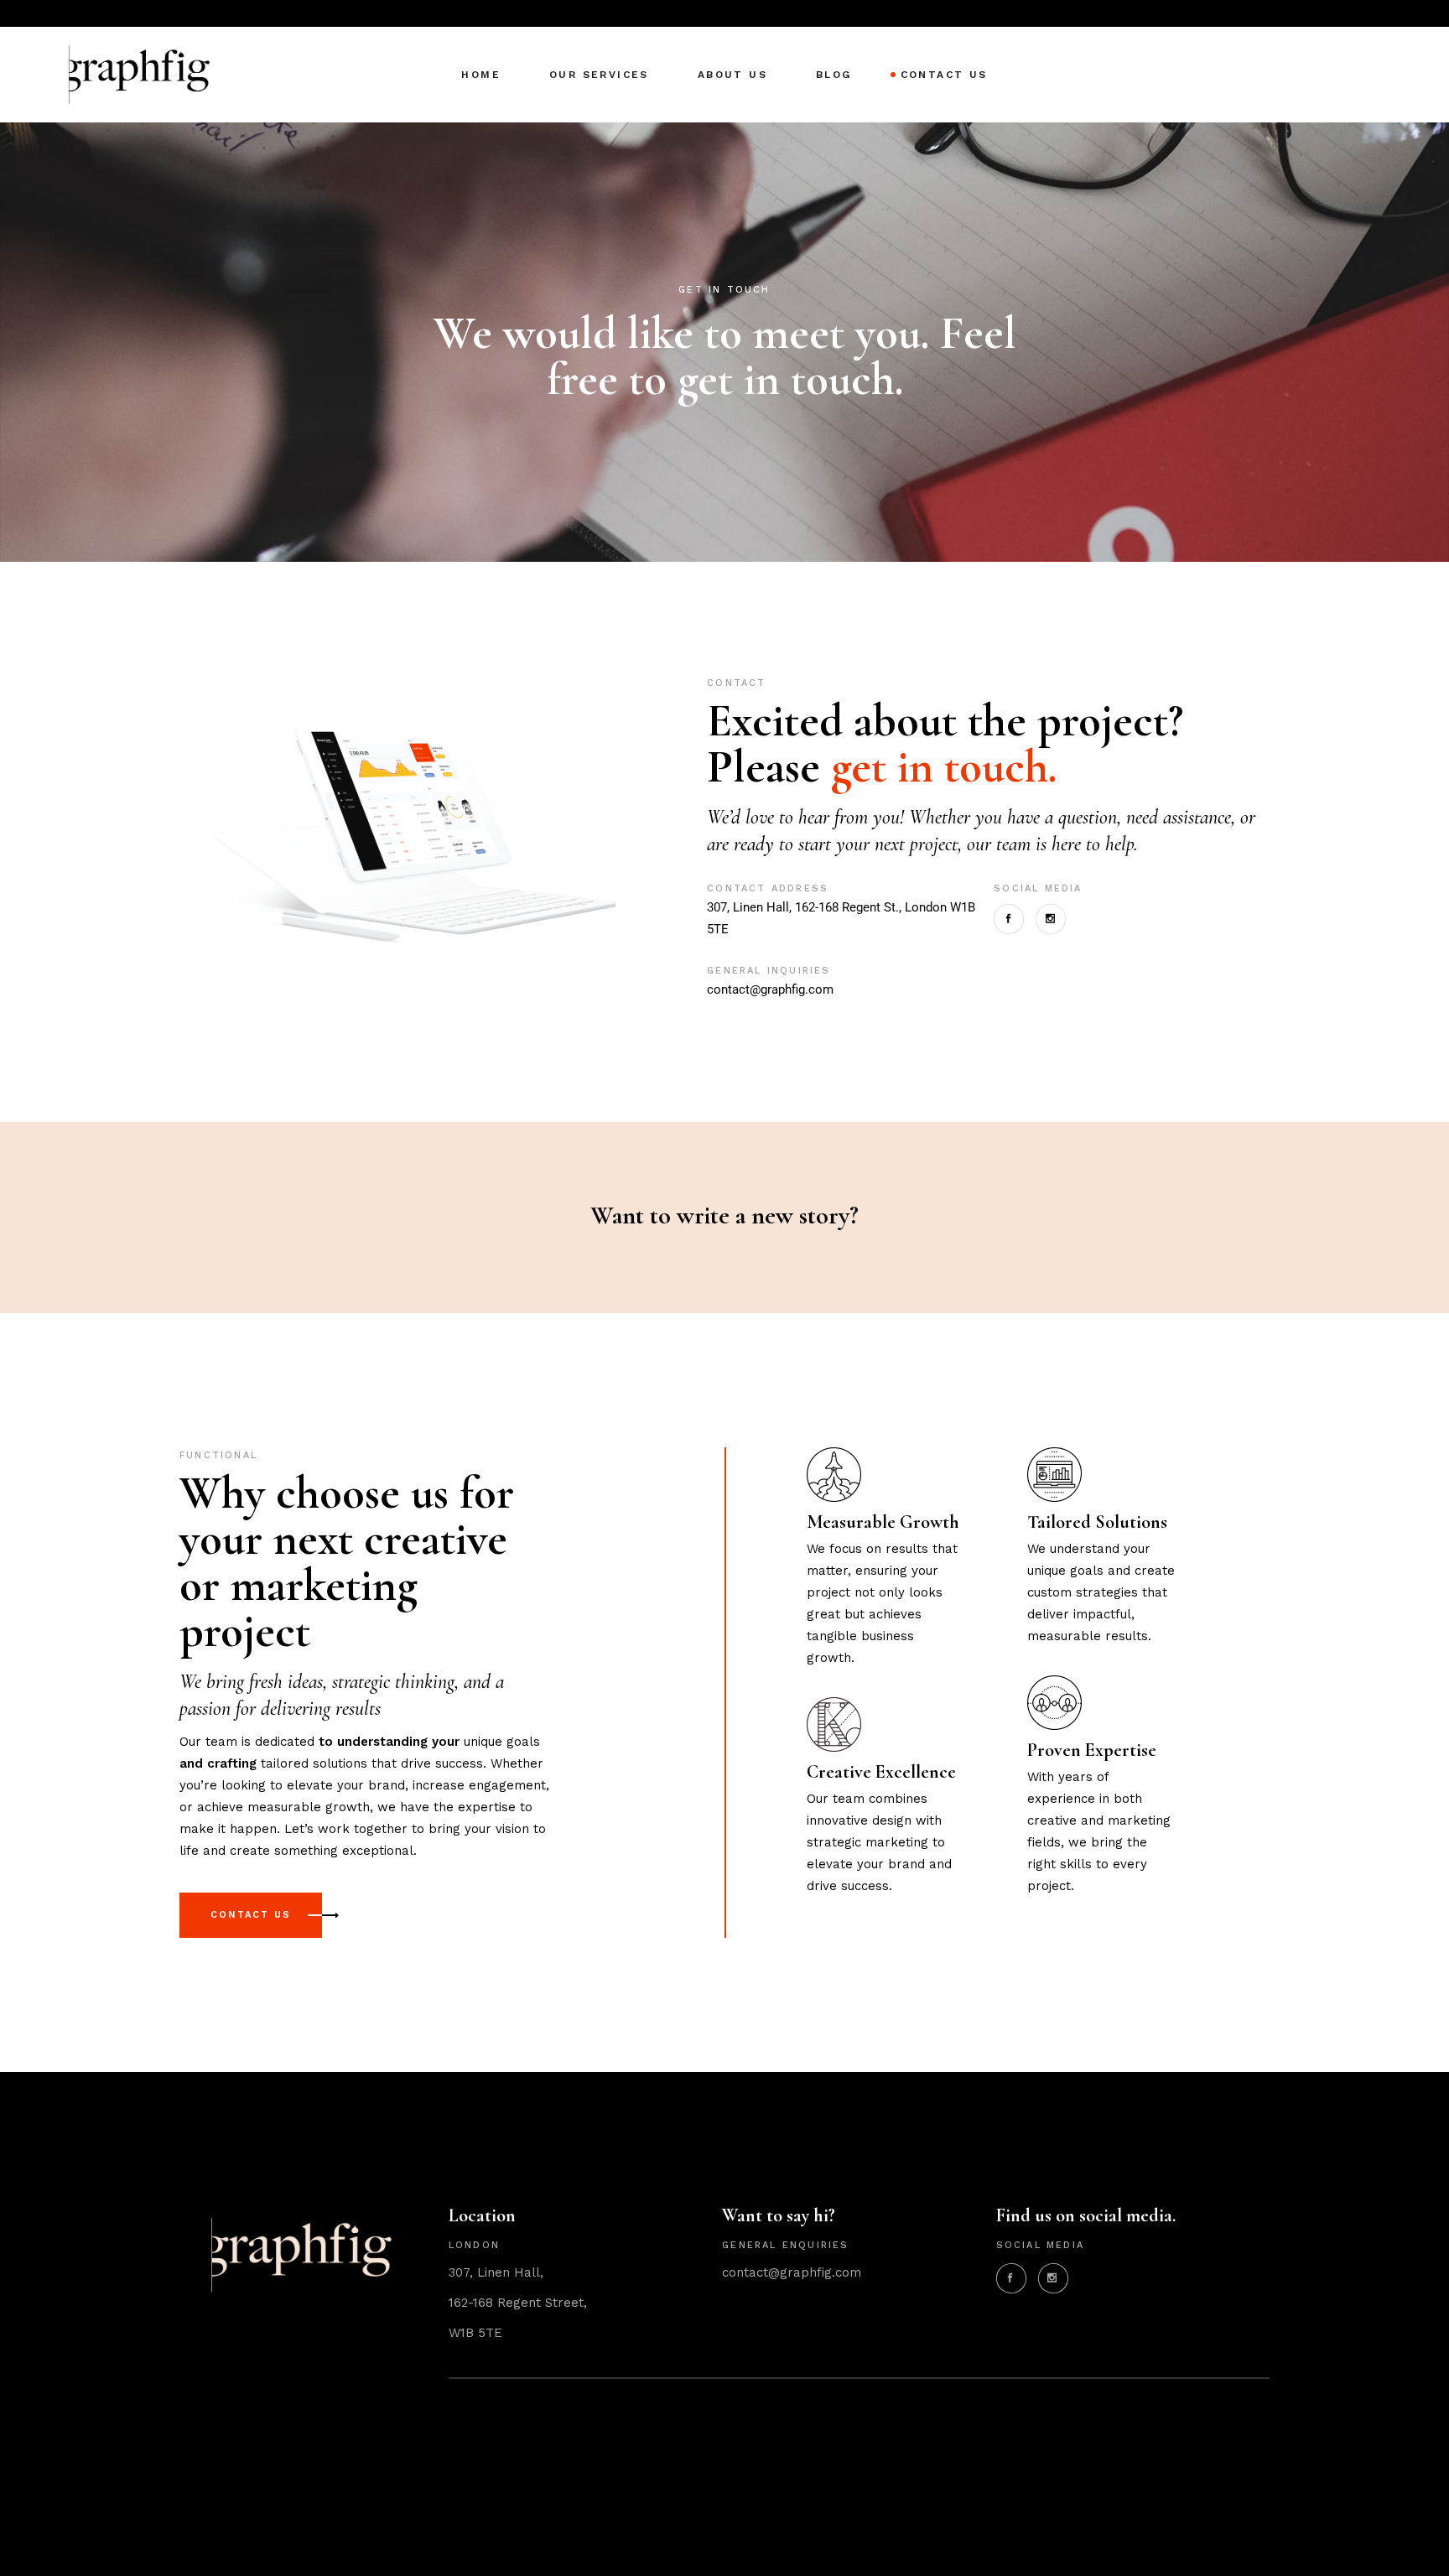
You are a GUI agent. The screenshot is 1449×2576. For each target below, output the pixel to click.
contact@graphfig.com (770, 989)
